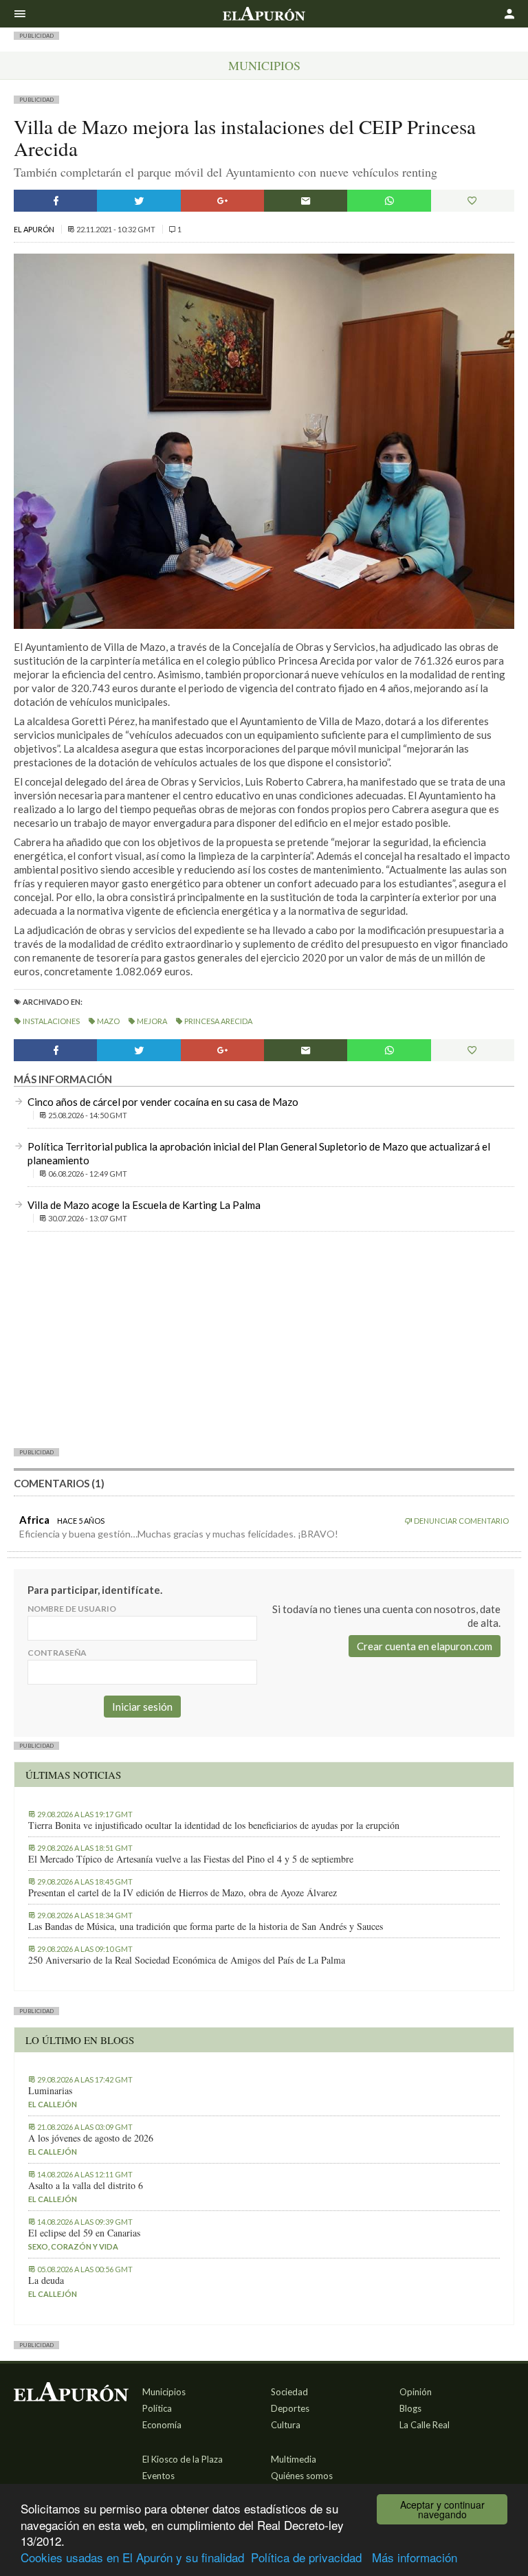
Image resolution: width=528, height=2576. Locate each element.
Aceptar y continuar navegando (442, 2509)
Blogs (410, 2408)
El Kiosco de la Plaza (183, 2459)
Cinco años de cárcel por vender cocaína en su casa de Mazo (163, 1102)
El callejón (53, 2104)
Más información (415, 2557)
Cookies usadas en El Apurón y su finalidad (132, 2557)
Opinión (416, 2392)
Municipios (264, 65)
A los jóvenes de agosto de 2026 (91, 2138)
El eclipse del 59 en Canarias (84, 2233)
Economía (162, 2425)
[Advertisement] (264, 1339)
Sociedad (289, 2392)
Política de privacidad (306, 2557)
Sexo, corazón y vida (73, 2246)
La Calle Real (425, 2425)
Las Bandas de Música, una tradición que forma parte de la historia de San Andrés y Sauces (206, 1927)
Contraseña (57, 1653)
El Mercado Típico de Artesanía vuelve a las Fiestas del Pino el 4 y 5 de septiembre (191, 1859)
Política (157, 2408)
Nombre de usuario (72, 1609)
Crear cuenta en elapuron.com (425, 1646)
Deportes (290, 2408)
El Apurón (35, 229)
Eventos (158, 2476)
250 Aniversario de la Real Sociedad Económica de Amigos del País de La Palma (187, 1960)
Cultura (286, 2425)
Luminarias (50, 2091)
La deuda (46, 2280)
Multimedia (294, 2459)
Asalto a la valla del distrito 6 (86, 2186)
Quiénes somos (302, 2476)
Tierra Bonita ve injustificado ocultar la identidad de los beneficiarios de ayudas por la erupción (214, 1825)
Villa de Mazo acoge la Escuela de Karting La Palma (144, 1205)
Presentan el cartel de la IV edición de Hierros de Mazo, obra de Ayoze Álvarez (183, 1893)
